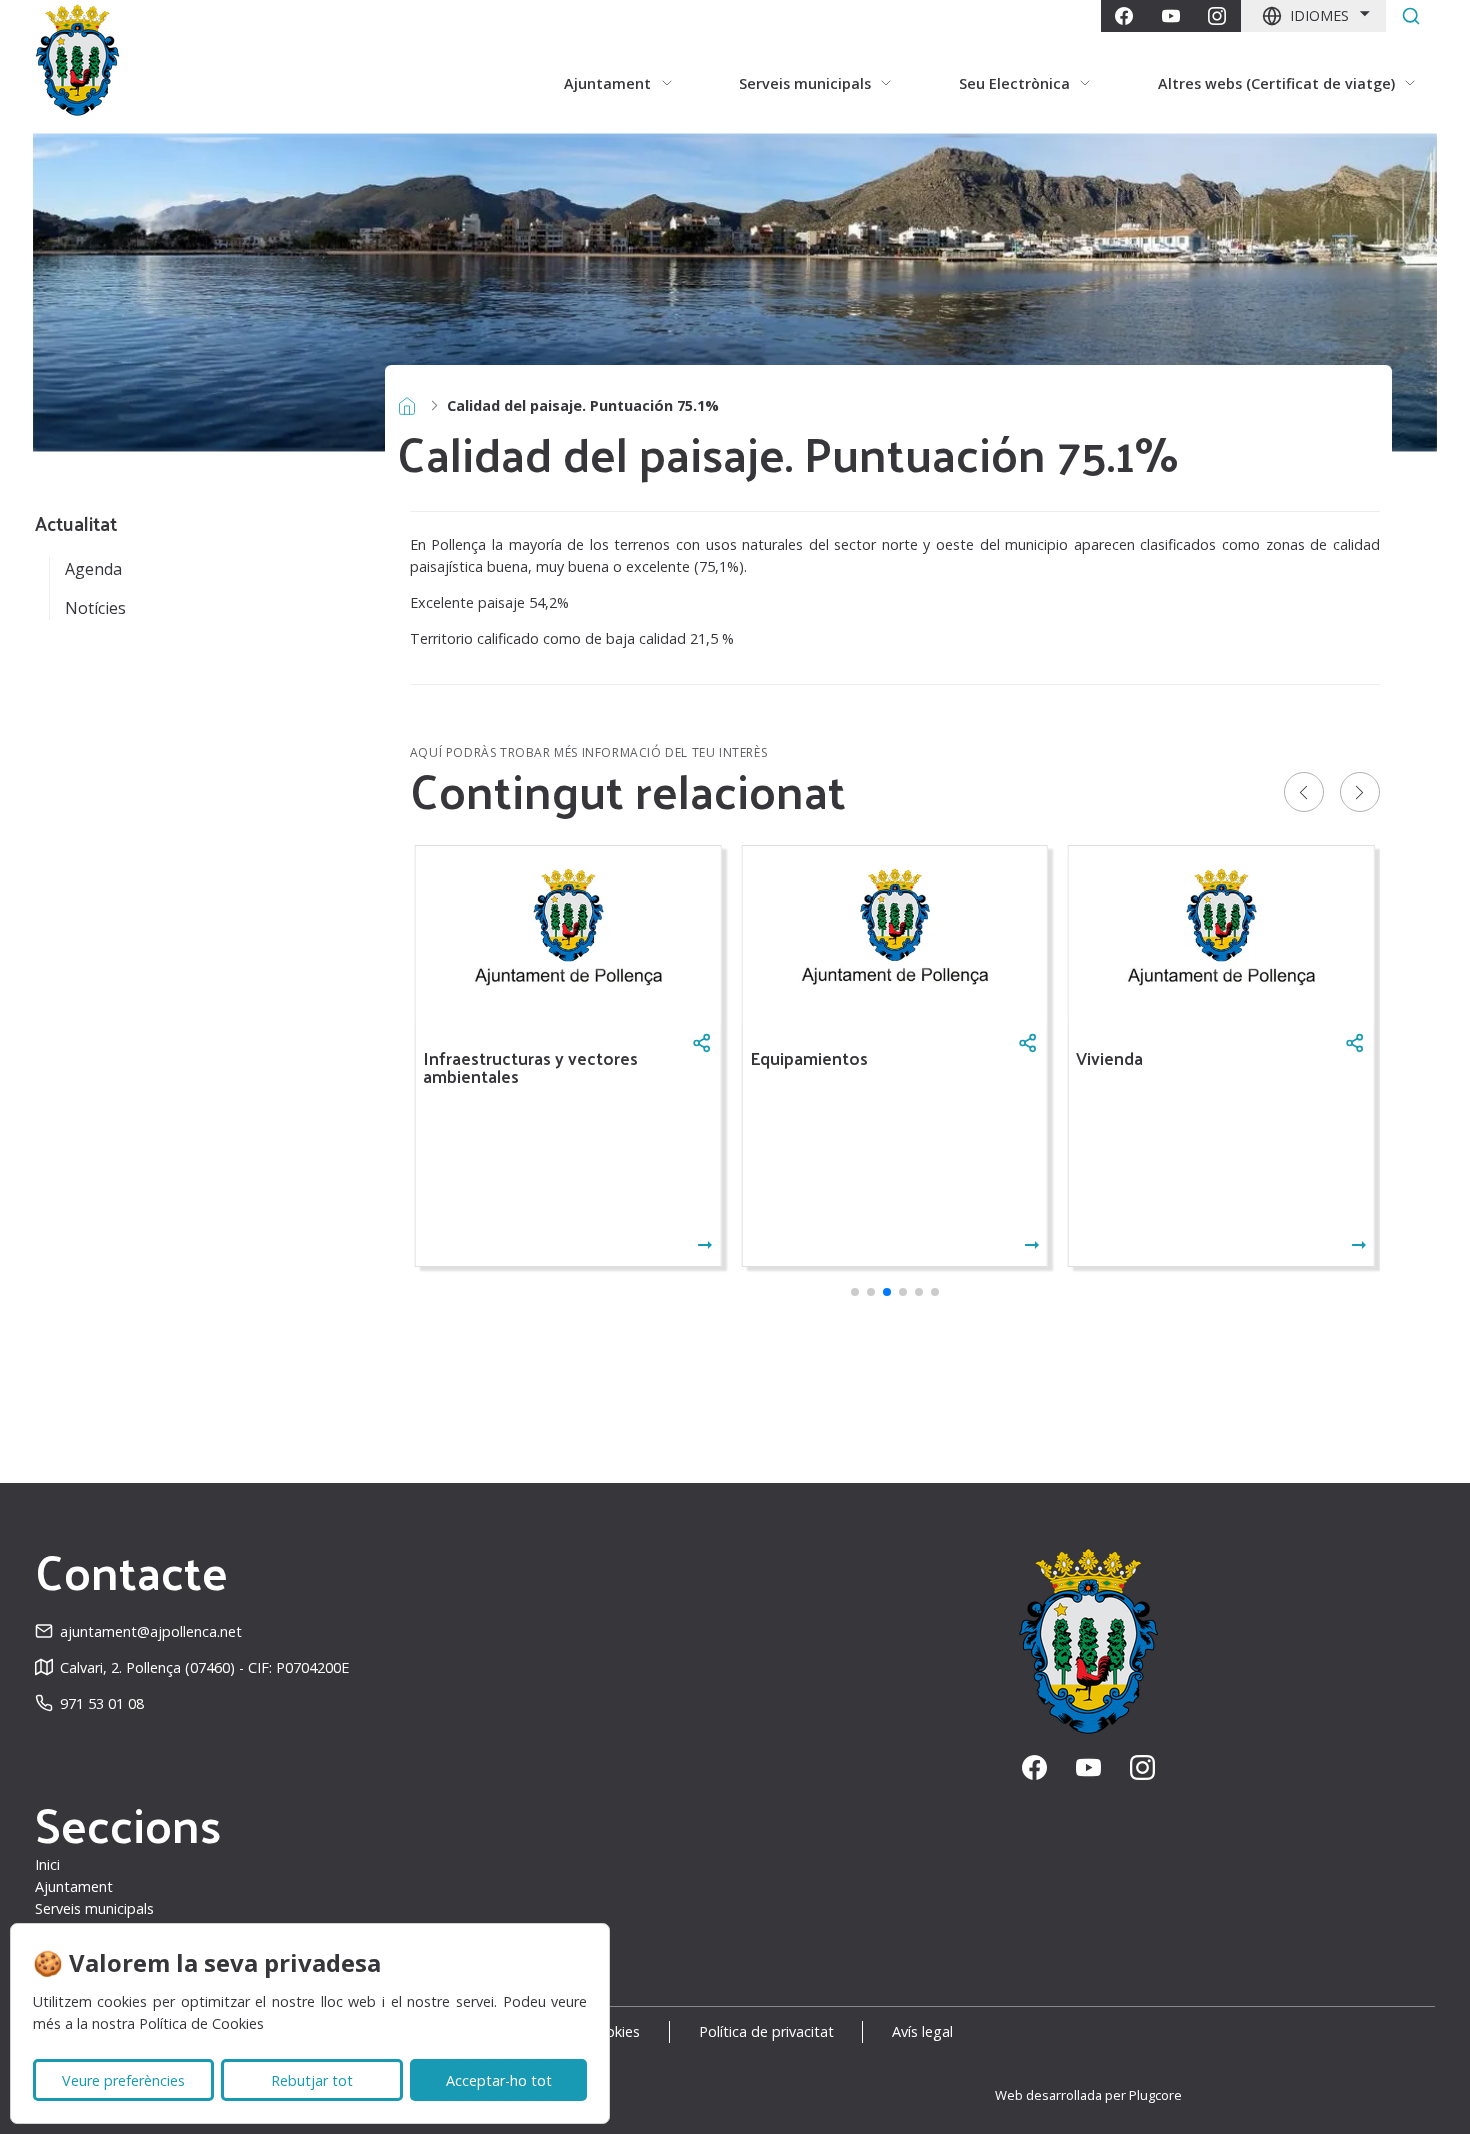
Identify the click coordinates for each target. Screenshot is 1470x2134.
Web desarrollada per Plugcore (1088, 2095)
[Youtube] (1171, 16)
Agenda (93, 569)
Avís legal (922, 2031)
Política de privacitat (766, 2031)
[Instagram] (1217, 16)
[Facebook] (1124, 16)
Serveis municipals (94, 1908)
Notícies (95, 608)
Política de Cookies (201, 2023)
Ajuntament (74, 1886)
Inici (47, 1864)
